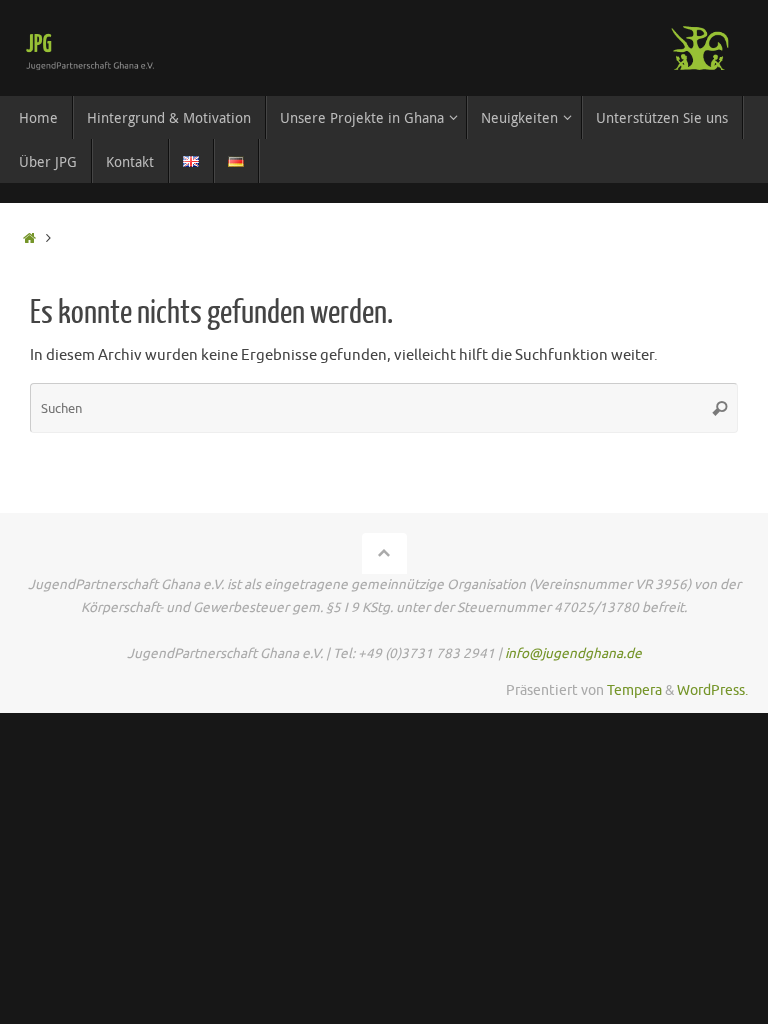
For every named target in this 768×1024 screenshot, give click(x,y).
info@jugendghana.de (573, 653)
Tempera (634, 690)
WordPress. (712, 690)
